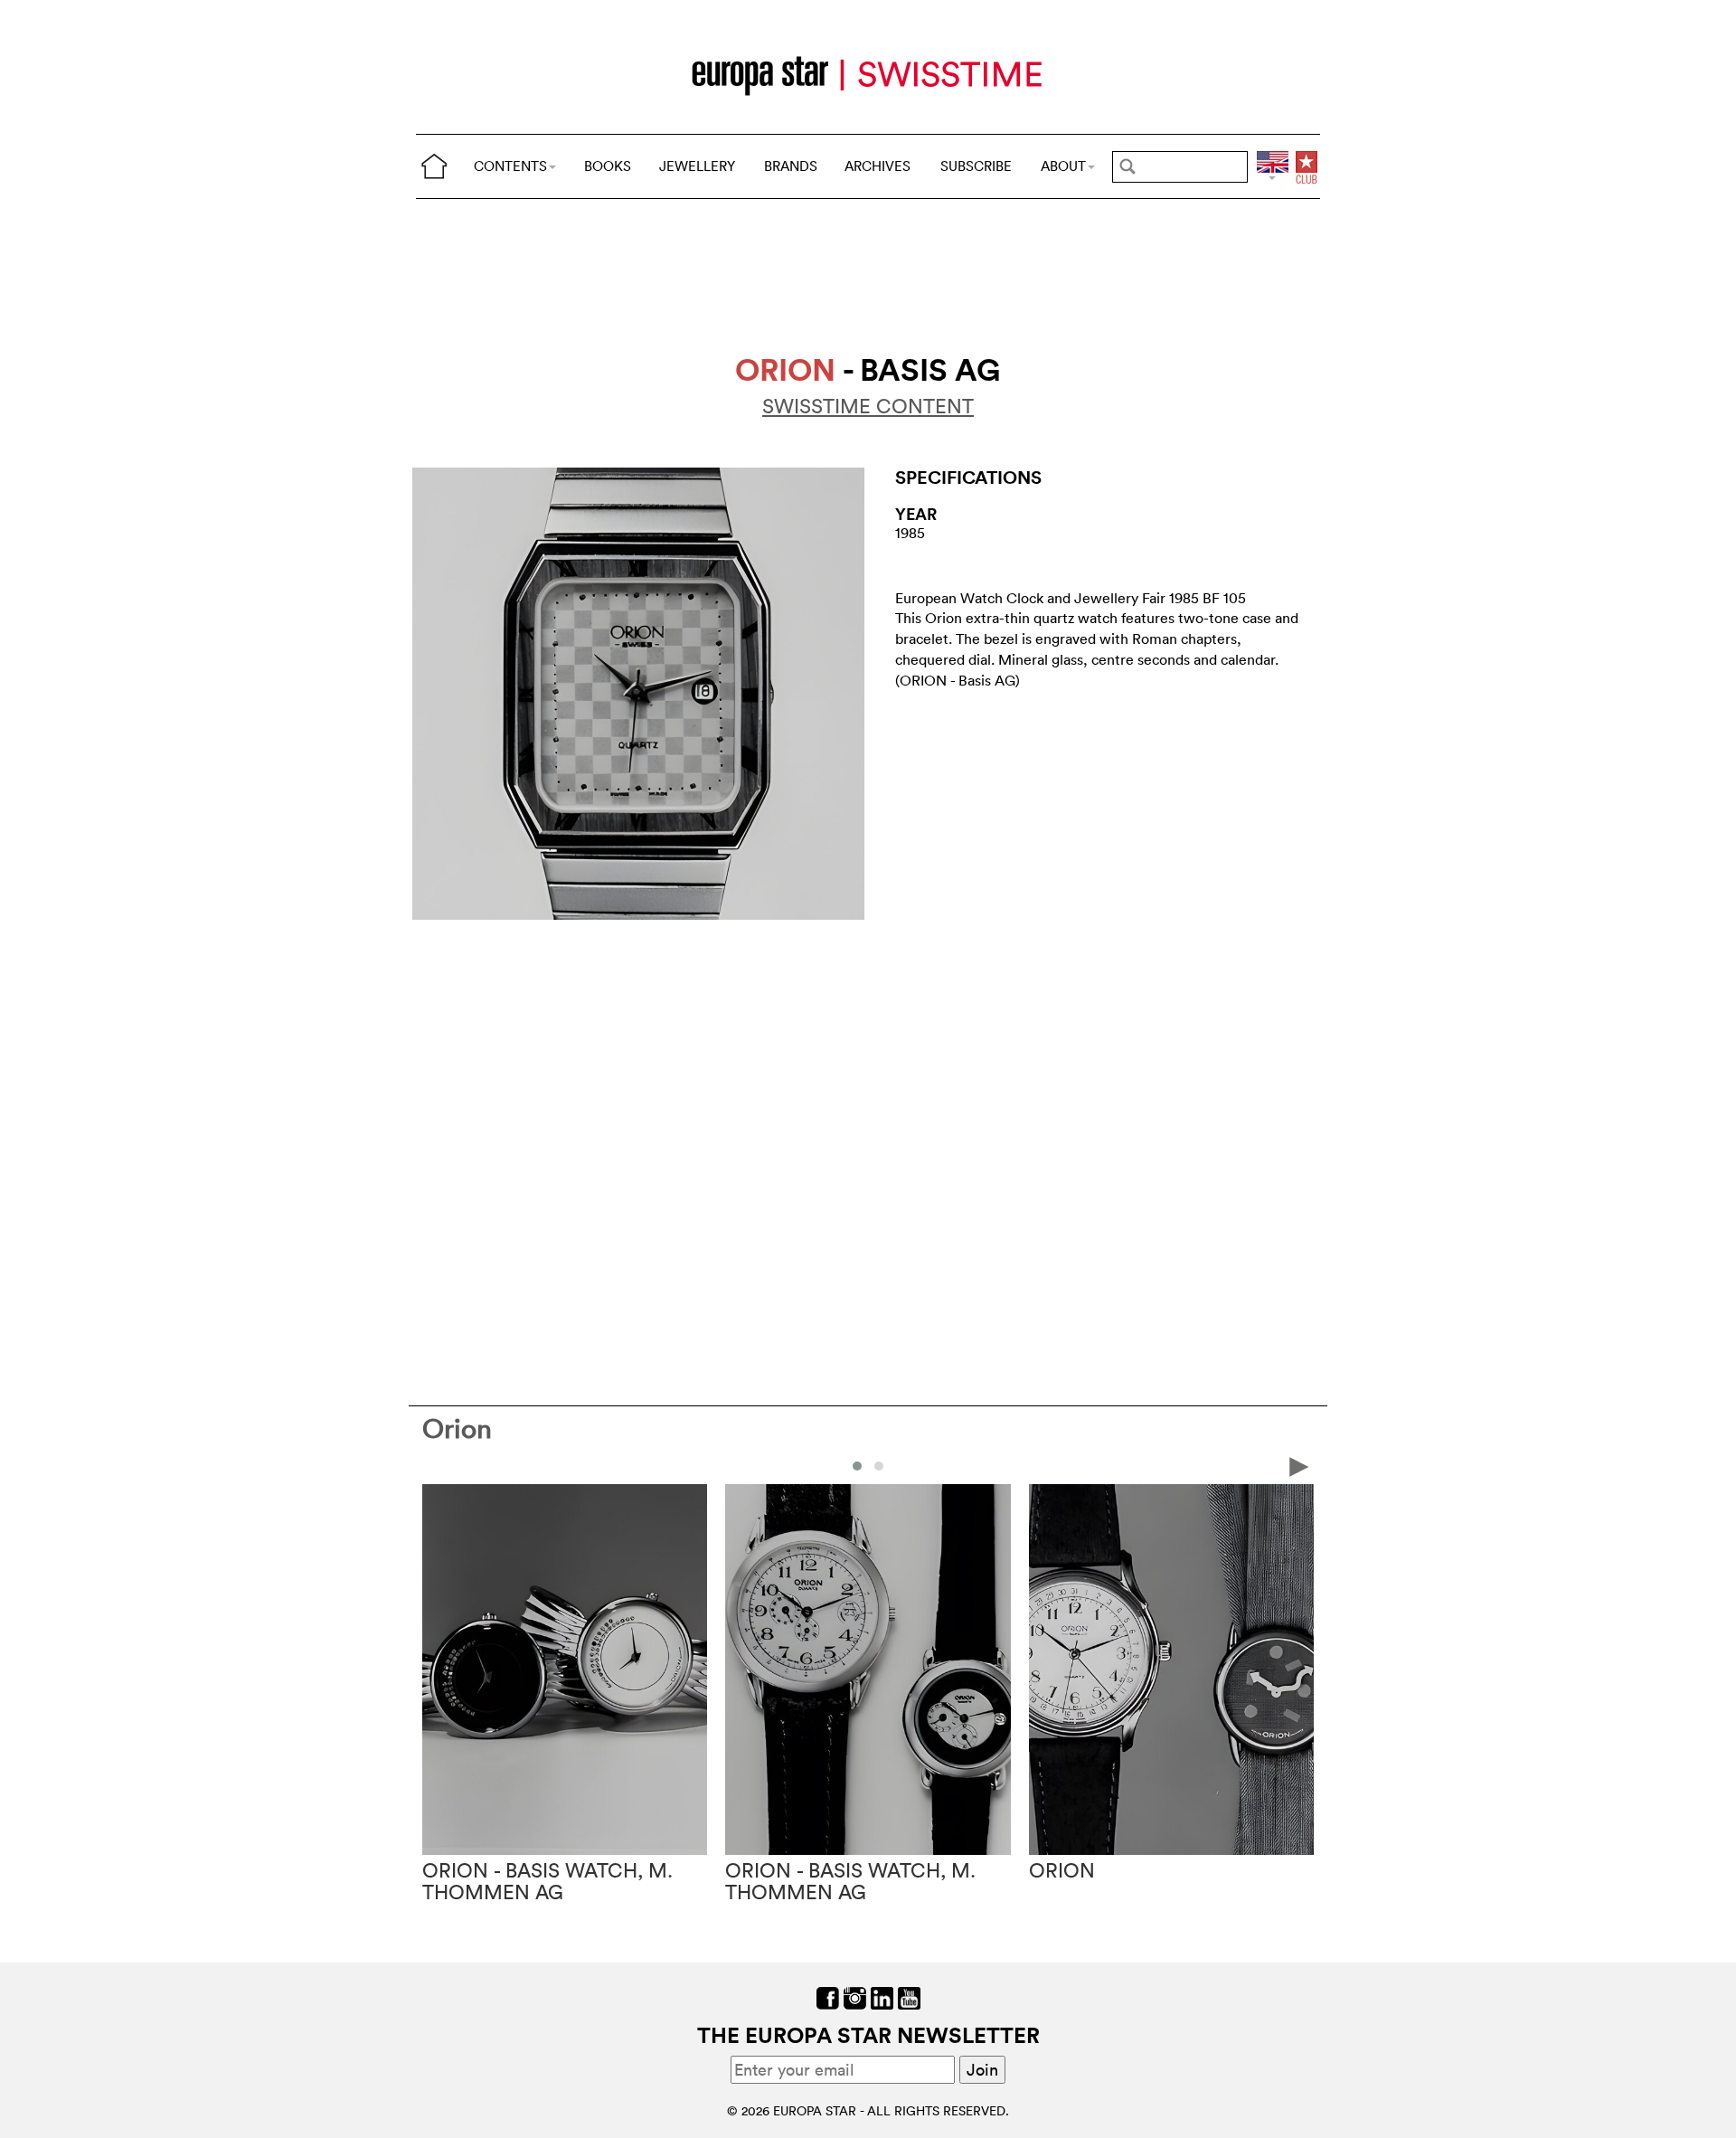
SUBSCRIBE (976, 166)
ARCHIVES (877, 166)
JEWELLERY (697, 166)
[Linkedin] (882, 1996)
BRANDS (791, 166)
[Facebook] (828, 1996)
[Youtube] (909, 1996)
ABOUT (1063, 166)
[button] (857, 1466)
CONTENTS (510, 166)
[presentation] (437, 1465)
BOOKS (608, 166)
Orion (457, 1428)
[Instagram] (855, 1996)
